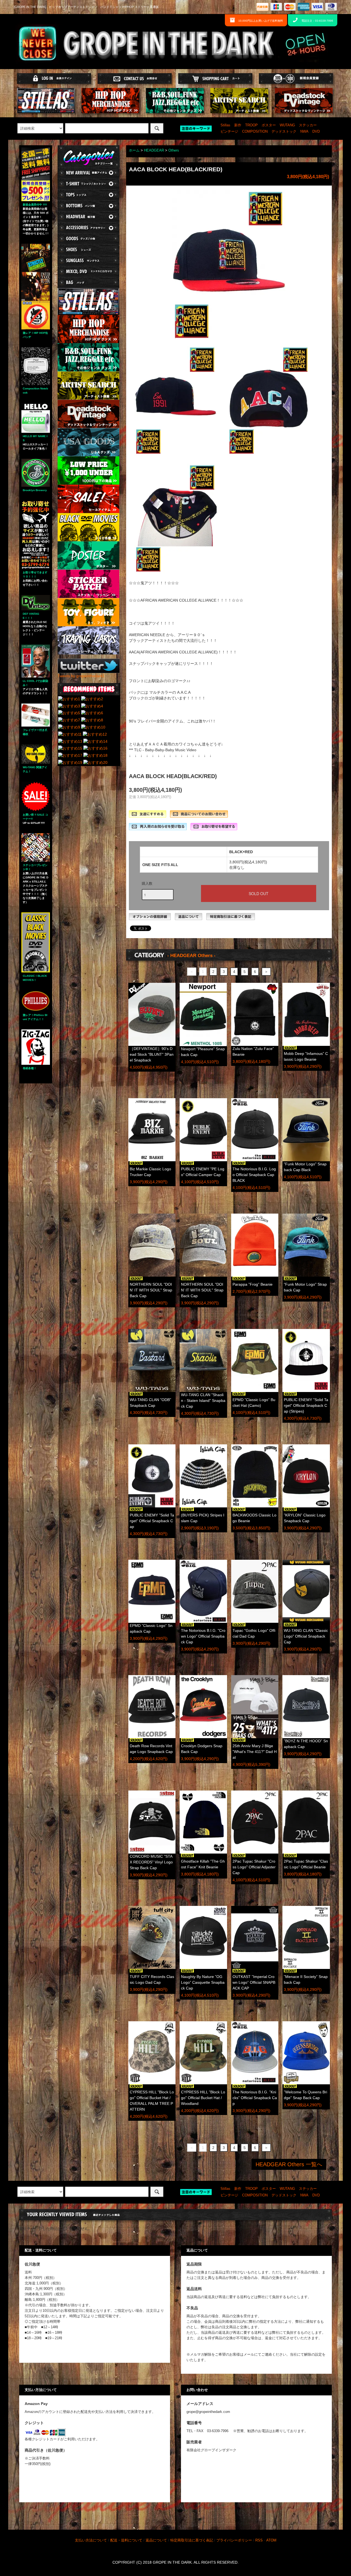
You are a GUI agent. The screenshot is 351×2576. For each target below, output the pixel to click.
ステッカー (308, 125)
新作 (238, 125)
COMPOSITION (255, 132)
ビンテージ (229, 132)
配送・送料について (126, 2540)
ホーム (134, 150)
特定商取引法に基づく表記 (192, 2540)
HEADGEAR (154, 150)
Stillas (225, 125)
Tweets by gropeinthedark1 (81, 676)
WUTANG (287, 125)
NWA (304, 132)
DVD (316, 132)
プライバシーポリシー (234, 2540)
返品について (156, 2540)
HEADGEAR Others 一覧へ (289, 2164)
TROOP (251, 125)
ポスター (269, 125)
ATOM (271, 2540)
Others (174, 150)
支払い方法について (91, 2540)
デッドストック (284, 132)
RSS (259, 2540)
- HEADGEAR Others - (191, 956)
